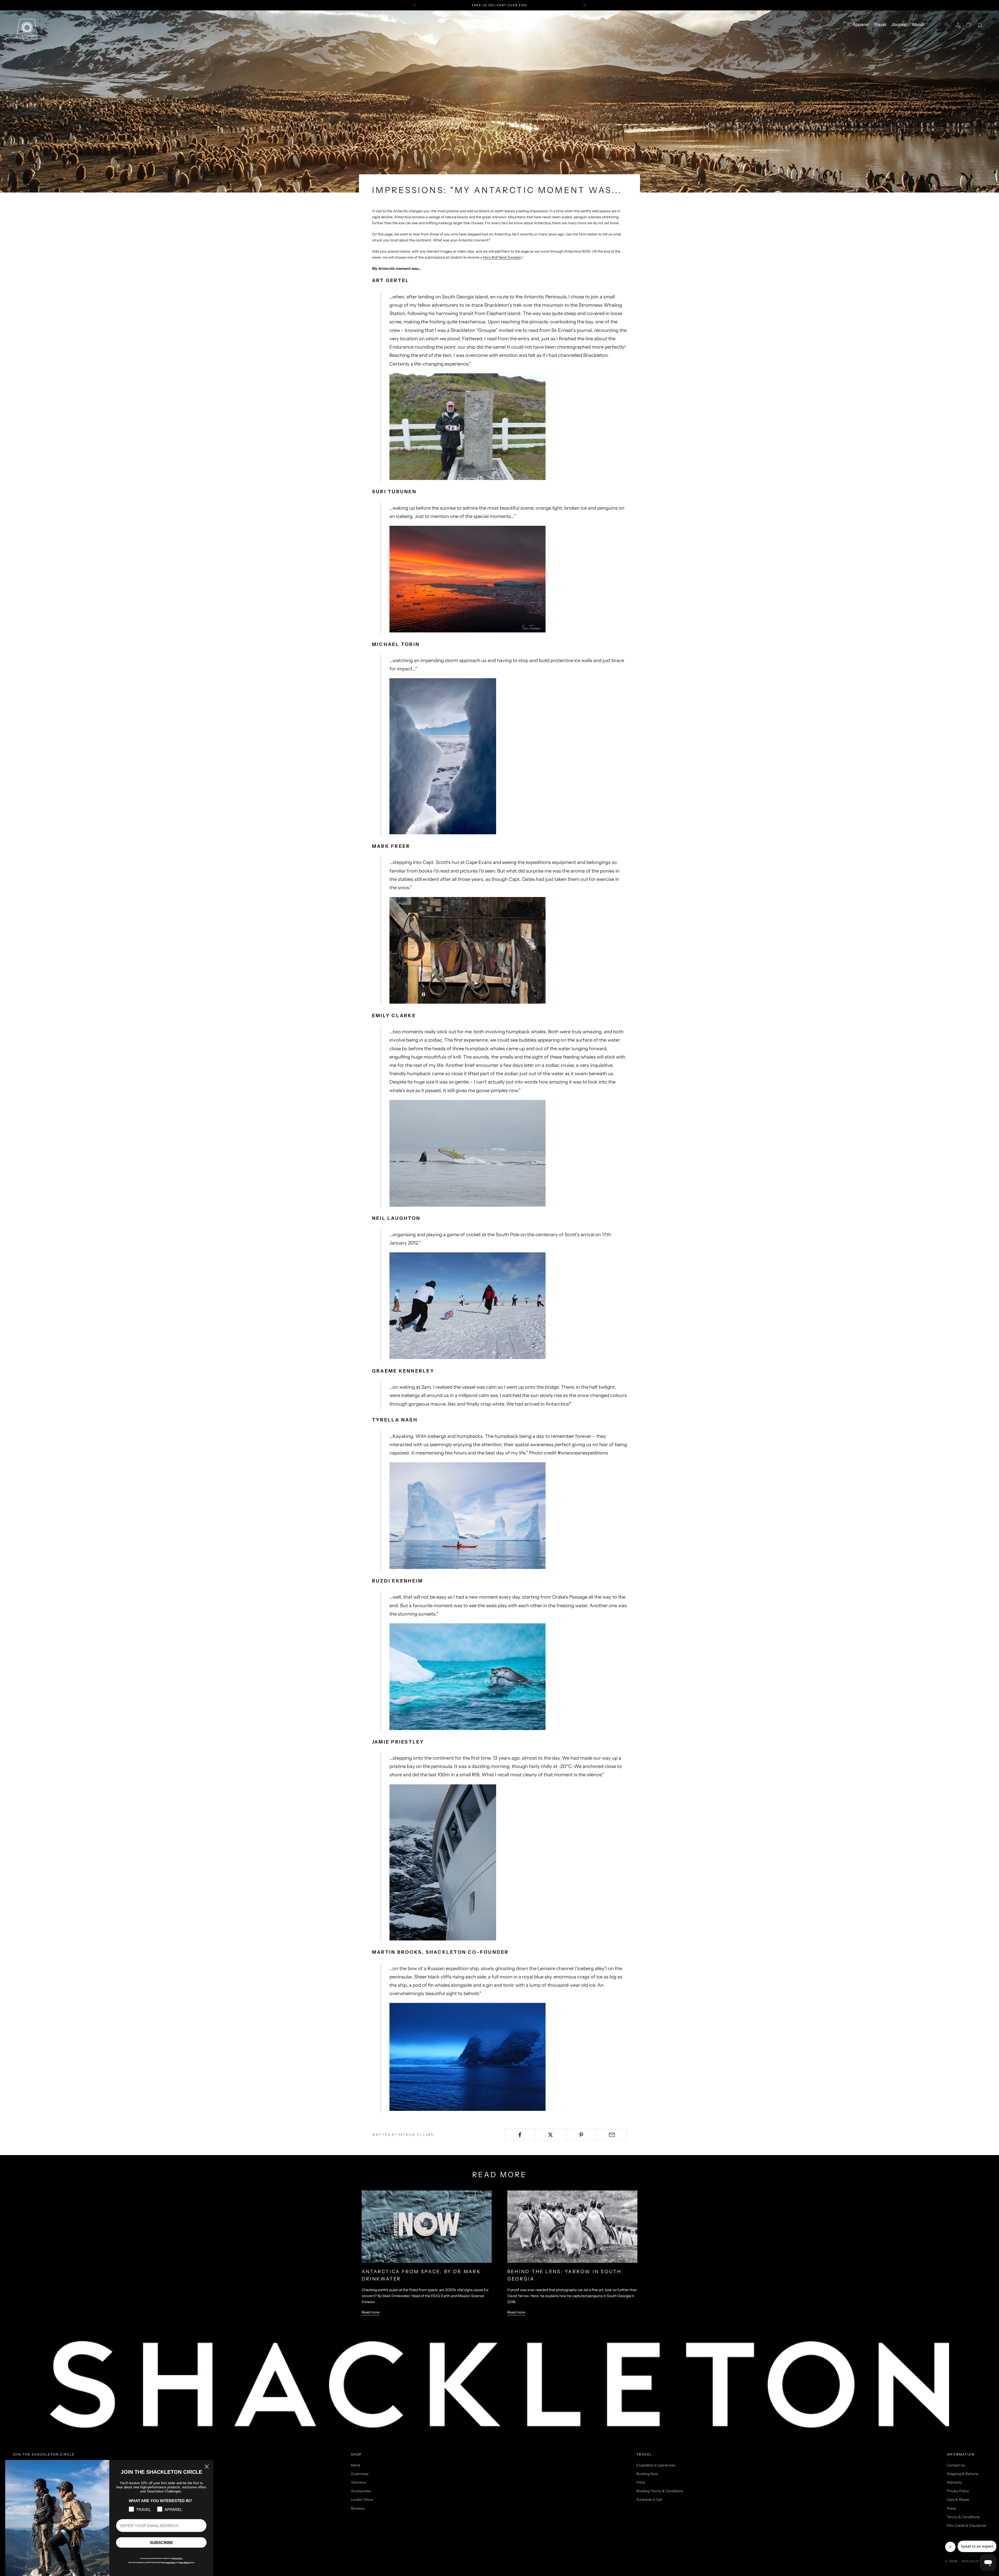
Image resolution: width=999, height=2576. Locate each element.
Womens (358, 2482)
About (918, 25)
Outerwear (360, 2474)
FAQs (641, 2482)
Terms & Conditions (963, 2517)
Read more (371, 2312)
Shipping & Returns (963, 2474)
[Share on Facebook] (520, 2135)
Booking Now (647, 2474)
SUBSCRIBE (161, 2543)
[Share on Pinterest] (581, 2135)
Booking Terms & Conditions (660, 2491)
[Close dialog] (207, 2467)
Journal (899, 25)
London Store (362, 2500)
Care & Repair (958, 2500)
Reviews (358, 2508)
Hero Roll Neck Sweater (502, 257)
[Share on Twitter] (551, 2135)
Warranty (954, 2482)
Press (951, 2508)
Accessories (361, 2491)
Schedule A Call (649, 2500)
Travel (880, 25)
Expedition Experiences (656, 2465)
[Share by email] (612, 2135)
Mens (356, 2465)
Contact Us (956, 2465)
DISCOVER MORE (536, 5)
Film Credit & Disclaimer (967, 2526)
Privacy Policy (958, 2491)
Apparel (861, 25)
